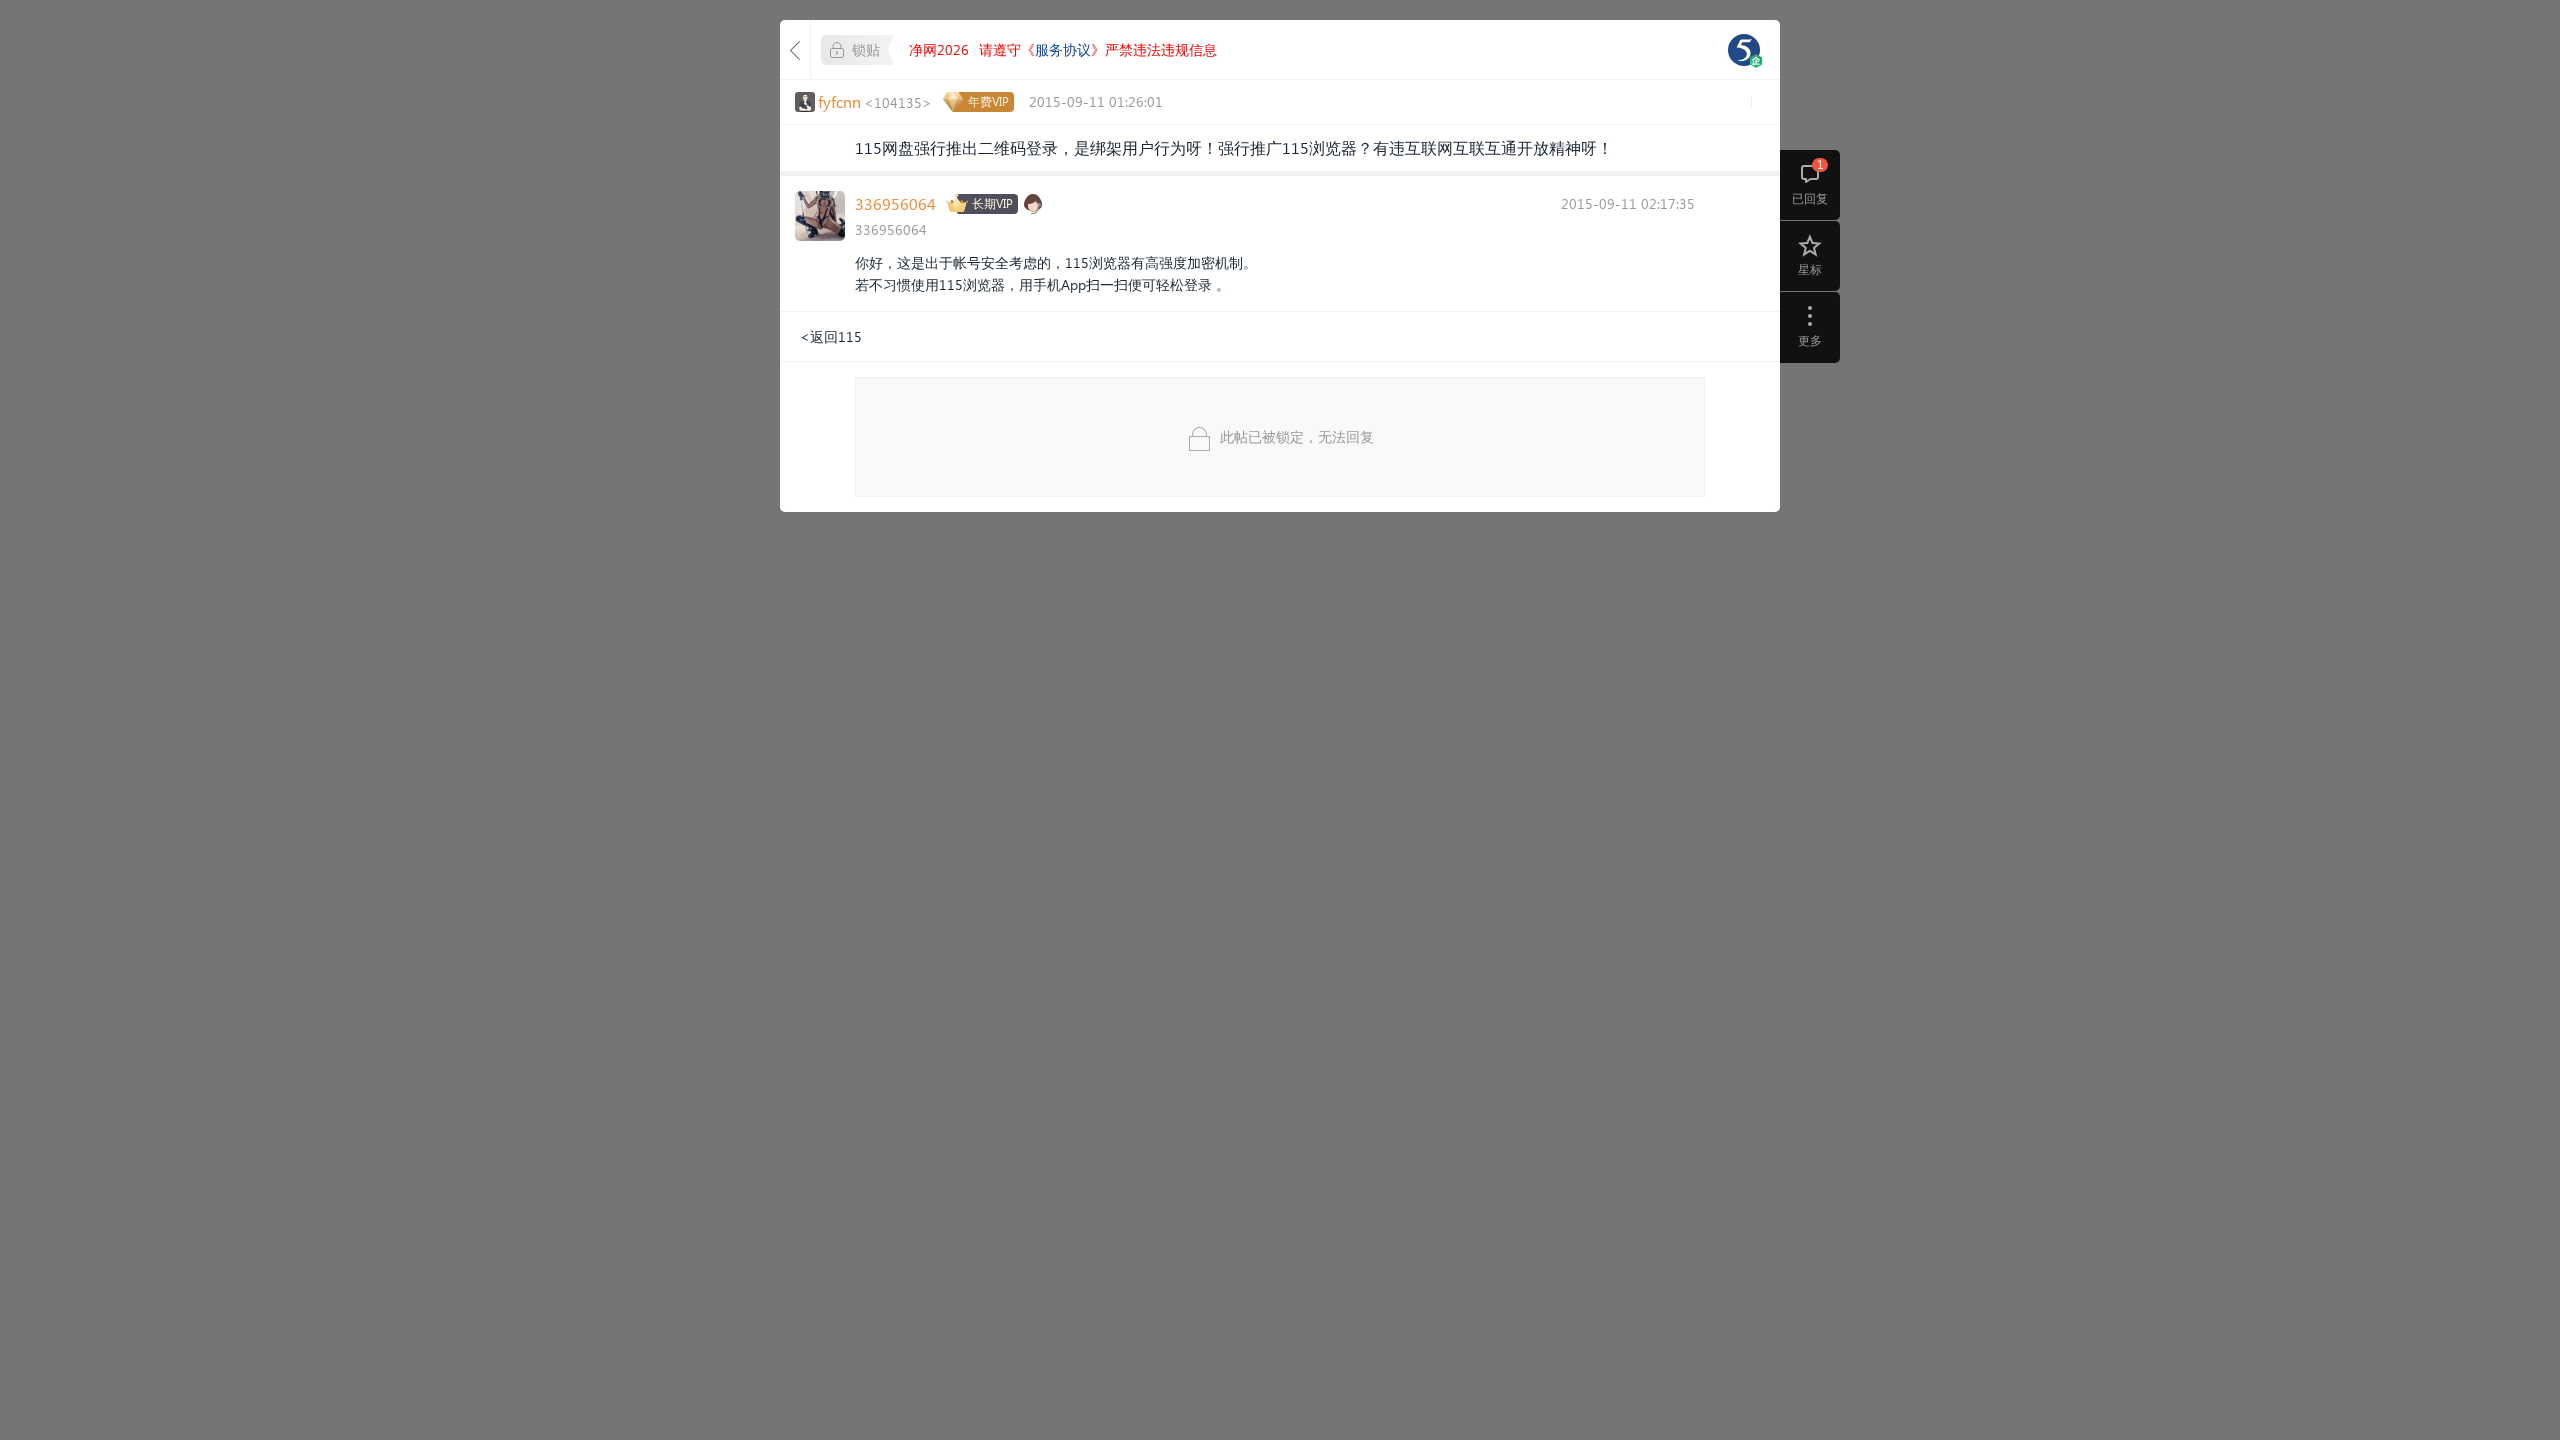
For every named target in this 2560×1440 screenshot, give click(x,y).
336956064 (895, 203)
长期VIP (992, 203)
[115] (1744, 50)
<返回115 (831, 336)
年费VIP (988, 101)
